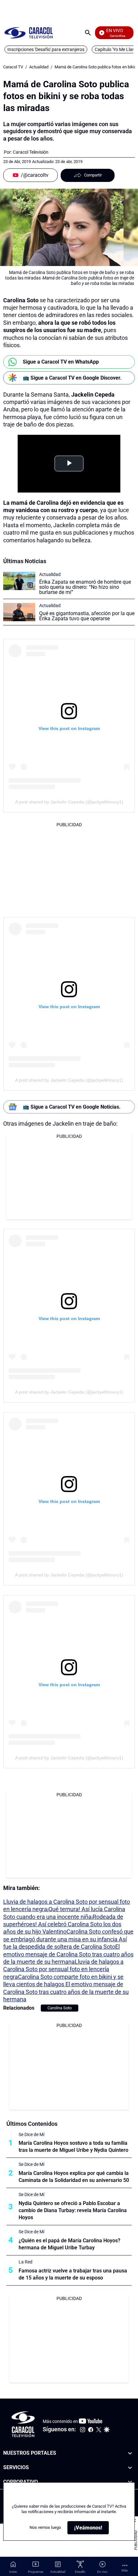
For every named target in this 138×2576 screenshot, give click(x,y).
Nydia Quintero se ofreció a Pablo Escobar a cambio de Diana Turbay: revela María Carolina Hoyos (73, 2210)
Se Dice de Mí (31, 2134)
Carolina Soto (60, 2008)
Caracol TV (13, 67)
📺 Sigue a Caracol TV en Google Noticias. (72, 1107)
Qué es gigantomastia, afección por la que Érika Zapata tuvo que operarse (87, 616)
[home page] (29, 33)
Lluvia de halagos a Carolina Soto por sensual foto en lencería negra (63, 1969)
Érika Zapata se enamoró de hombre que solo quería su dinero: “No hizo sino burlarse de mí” (85, 587)
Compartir (93, 175)
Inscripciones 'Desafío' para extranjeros (46, 49)
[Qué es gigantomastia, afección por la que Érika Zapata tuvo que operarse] (19, 612)
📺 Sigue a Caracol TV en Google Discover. (72, 378)
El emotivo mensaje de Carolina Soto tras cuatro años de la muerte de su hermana (68, 1954)
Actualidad (39, 67)
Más (125, 2570)
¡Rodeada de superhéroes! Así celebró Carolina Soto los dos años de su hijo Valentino (63, 1924)
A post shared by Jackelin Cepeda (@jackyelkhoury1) (69, 802)
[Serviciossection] (130, 2468)
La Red (26, 2262)
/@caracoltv (35, 175)
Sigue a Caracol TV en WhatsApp (61, 362)
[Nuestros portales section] (130, 2453)
